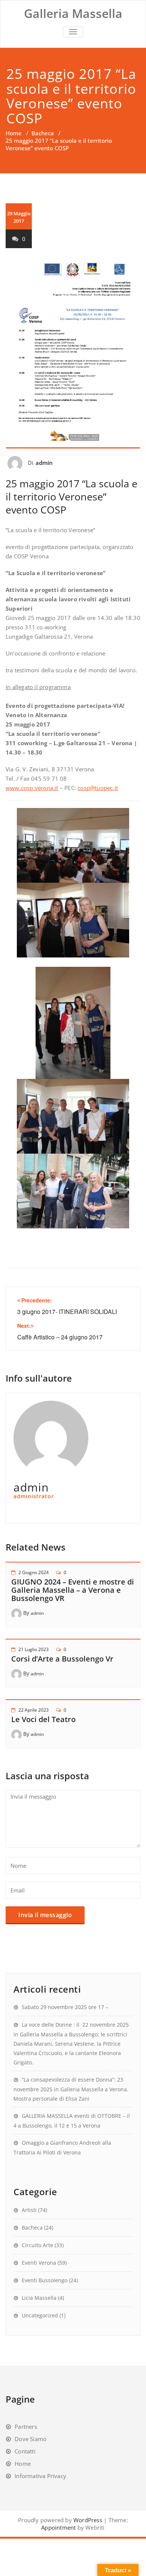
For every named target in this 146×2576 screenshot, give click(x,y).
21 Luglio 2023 (34, 1649)
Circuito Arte (37, 2245)
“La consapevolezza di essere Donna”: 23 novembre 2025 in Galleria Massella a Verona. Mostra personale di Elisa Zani (71, 2089)
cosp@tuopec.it (98, 788)
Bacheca (43, 133)
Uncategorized (40, 2315)
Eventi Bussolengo (45, 2280)
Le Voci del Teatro (43, 1719)
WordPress (88, 2520)
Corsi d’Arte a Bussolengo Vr (62, 1659)
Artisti (29, 2210)
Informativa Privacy (40, 2476)
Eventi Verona (39, 2263)
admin (44, 463)
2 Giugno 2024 (34, 1572)
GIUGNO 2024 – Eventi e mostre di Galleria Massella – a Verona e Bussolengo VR (73, 1590)
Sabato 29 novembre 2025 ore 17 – (66, 2007)
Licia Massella (39, 2298)
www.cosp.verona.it (32, 788)
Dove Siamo (31, 2439)
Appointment (58, 2527)
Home (14, 133)
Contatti (25, 2451)
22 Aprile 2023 (34, 1710)
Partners (26, 2427)
